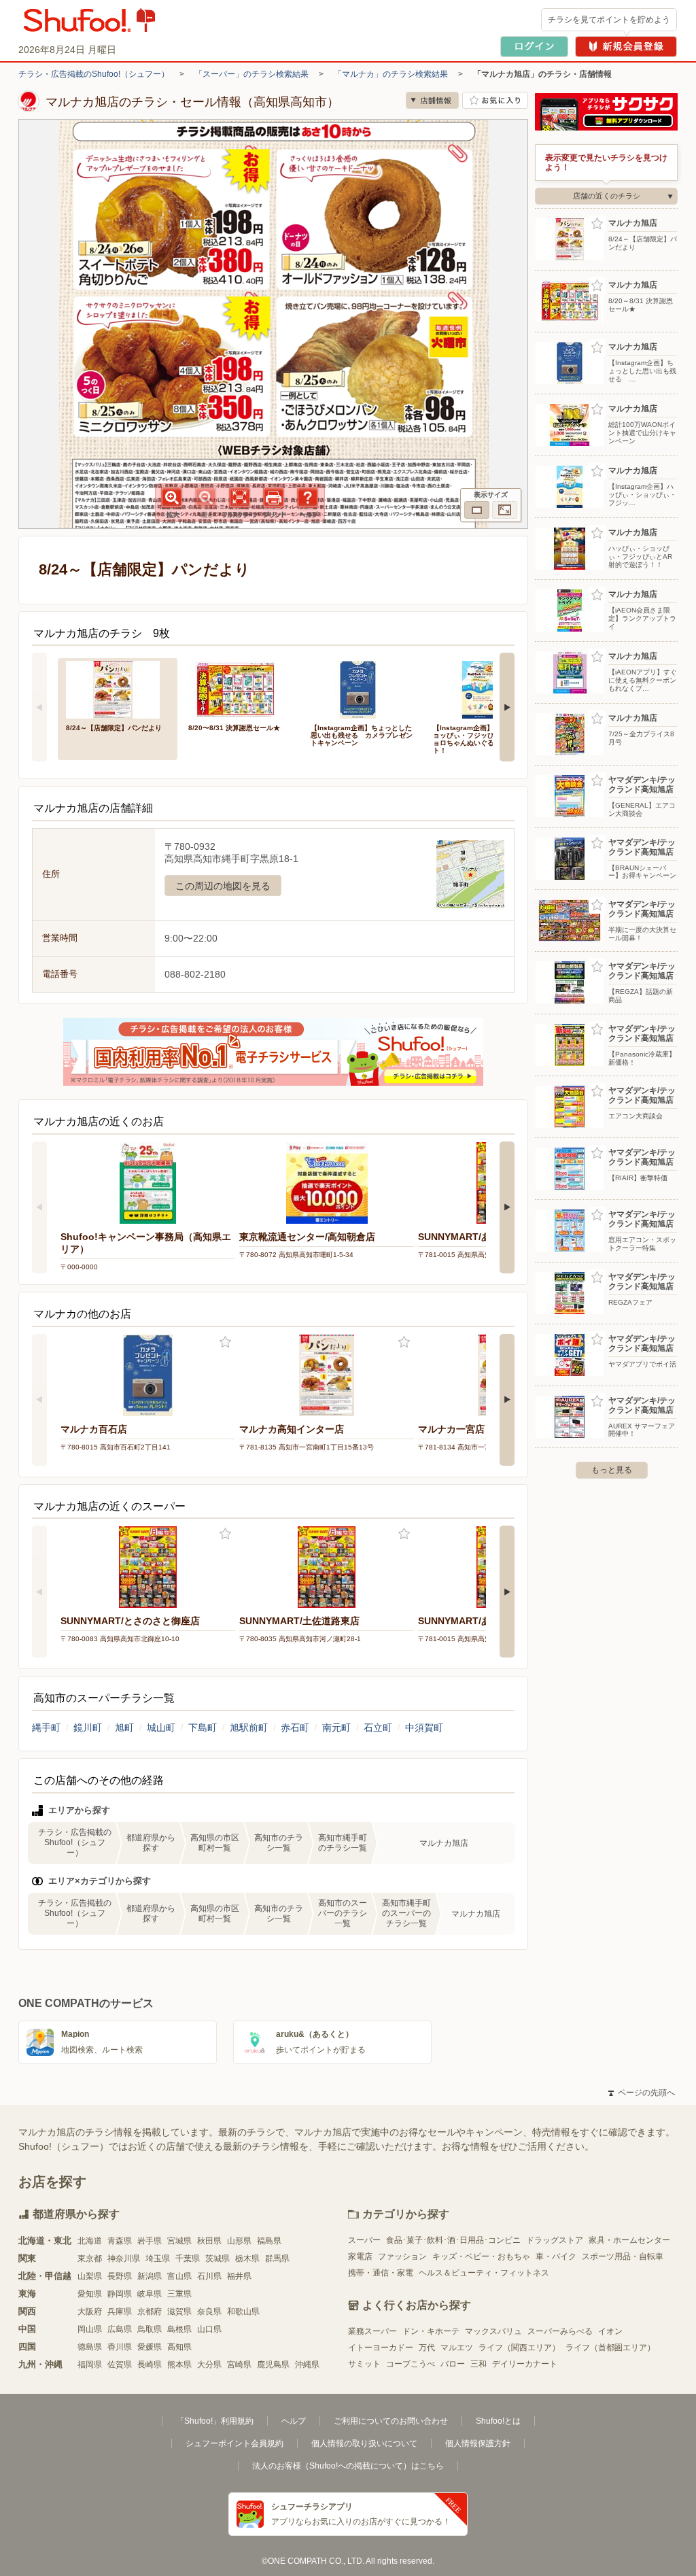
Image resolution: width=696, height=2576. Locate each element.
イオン (610, 2331)
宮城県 (179, 2241)
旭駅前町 (249, 1728)
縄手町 (46, 1728)
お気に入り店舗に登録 (495, 100)
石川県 (209, 2276)
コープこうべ (411, 2364)
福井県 (239, 2276)
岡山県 (90, 2329)
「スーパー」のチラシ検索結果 (251, 74)
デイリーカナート (525, 2364)
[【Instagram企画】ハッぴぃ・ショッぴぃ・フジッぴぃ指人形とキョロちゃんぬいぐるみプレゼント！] (485, 688)
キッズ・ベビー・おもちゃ (481, 2256)
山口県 (209, 2329)
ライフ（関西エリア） (519, 2348)
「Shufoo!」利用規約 (215, 2421)
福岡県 (90, 2365)
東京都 (90, 2259)
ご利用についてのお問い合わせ (391, 2421)
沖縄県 (307, 2365)
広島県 (120, 2329)
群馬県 (277, 2259)
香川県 (120, 2347)
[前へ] (39, 707)
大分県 (209, 2365)
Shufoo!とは (498, 2421)
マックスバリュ (493, 2331)
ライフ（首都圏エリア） (610, 2348)
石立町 (378, 1728)
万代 (427, 2348)
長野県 (120, 2276)
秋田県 (209, 2241)
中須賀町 (424, 1728)
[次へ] (507, 707)
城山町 (161, 1728)
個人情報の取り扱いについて (364, 2443)
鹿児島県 (273, 2365)
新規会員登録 (626, 47)
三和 (478, 2364)
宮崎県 (239, 2365)
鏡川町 (88, 1728)
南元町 (336, 1728)
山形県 (239, 2241)
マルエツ (457, 2348)
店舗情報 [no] (432, 100)
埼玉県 (158, 2259)
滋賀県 (179, 2312)
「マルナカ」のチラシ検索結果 (391, 74)
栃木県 (247, 2259)
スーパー (364, 2240)
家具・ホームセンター (629, 2240)
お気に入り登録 (225, 1342)
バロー (453, 2364)
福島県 (269, 2241)
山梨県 (90, 2276)
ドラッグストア (555, 2240)
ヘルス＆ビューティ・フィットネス (484, 2273)
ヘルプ (294, 2421)
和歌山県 (243, 2312)
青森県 (120, 2241)
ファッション (402, 2256)
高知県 (179, 2347)
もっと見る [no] (612, 1470)
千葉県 (188, 2259)
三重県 (179, 2294)
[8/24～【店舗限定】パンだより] (118, 688)
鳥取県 (150, 2329)
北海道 (90, 2241)
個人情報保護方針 (478, 2443)
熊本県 (179, 2365)
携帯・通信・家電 (381, 2273)
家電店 (360, 2256)
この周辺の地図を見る (223, 886)
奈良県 (209, 2312)
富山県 (179, 2276)
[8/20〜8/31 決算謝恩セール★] (240, 688)
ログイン (534, 47)
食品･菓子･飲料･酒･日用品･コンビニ (453, 2240)
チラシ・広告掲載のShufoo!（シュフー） (94, 74)
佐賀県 (120, 2365)
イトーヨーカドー (381, 2348)
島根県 (179, 2329)
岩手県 (150, 2241)
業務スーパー (372, 2331)
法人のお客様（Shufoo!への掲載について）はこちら (348, 2466)
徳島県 (90, 2347)
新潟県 (150, 2276)
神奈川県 (124, 2259)
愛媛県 (150, 2347)
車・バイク (556, 2256)
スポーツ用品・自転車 (623, 2256)
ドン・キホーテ (431, 2331)
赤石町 (295, 1728)
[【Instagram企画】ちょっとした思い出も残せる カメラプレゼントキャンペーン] (362, 688)
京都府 (150, 2312)
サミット (364, 2364)
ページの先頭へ (642, 2093)
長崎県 (150, 2365)
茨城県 (217, 2259)
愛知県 (90, 2294)
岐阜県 (150, 2294)
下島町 (203, 1728)
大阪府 (90, 2312)
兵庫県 (120, 2312)
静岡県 (120, 2294)
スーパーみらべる (560, 2331)
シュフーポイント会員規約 (234, 2443)
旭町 (124, 1728)
